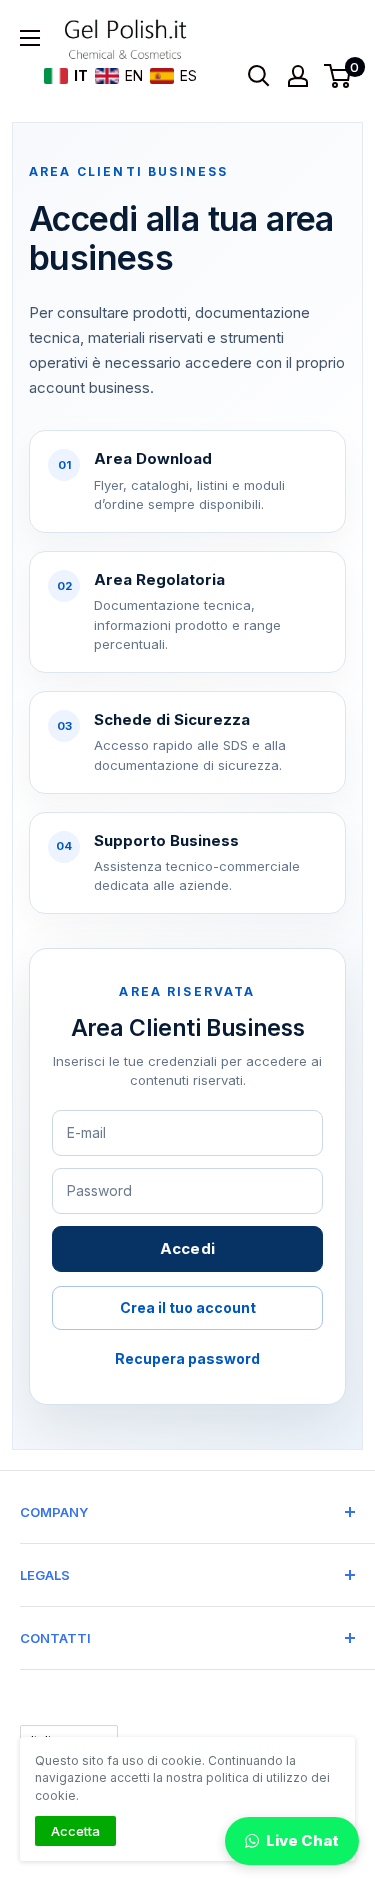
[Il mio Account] (298, 76)
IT (77, 75)
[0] (338, 76)
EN (130, 75)
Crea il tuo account (188, 1307)
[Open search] (259, 76)
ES (185, 75)
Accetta (75, 1831)
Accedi (188, 1248)
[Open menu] (30, 38)
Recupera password (187, 1358)
